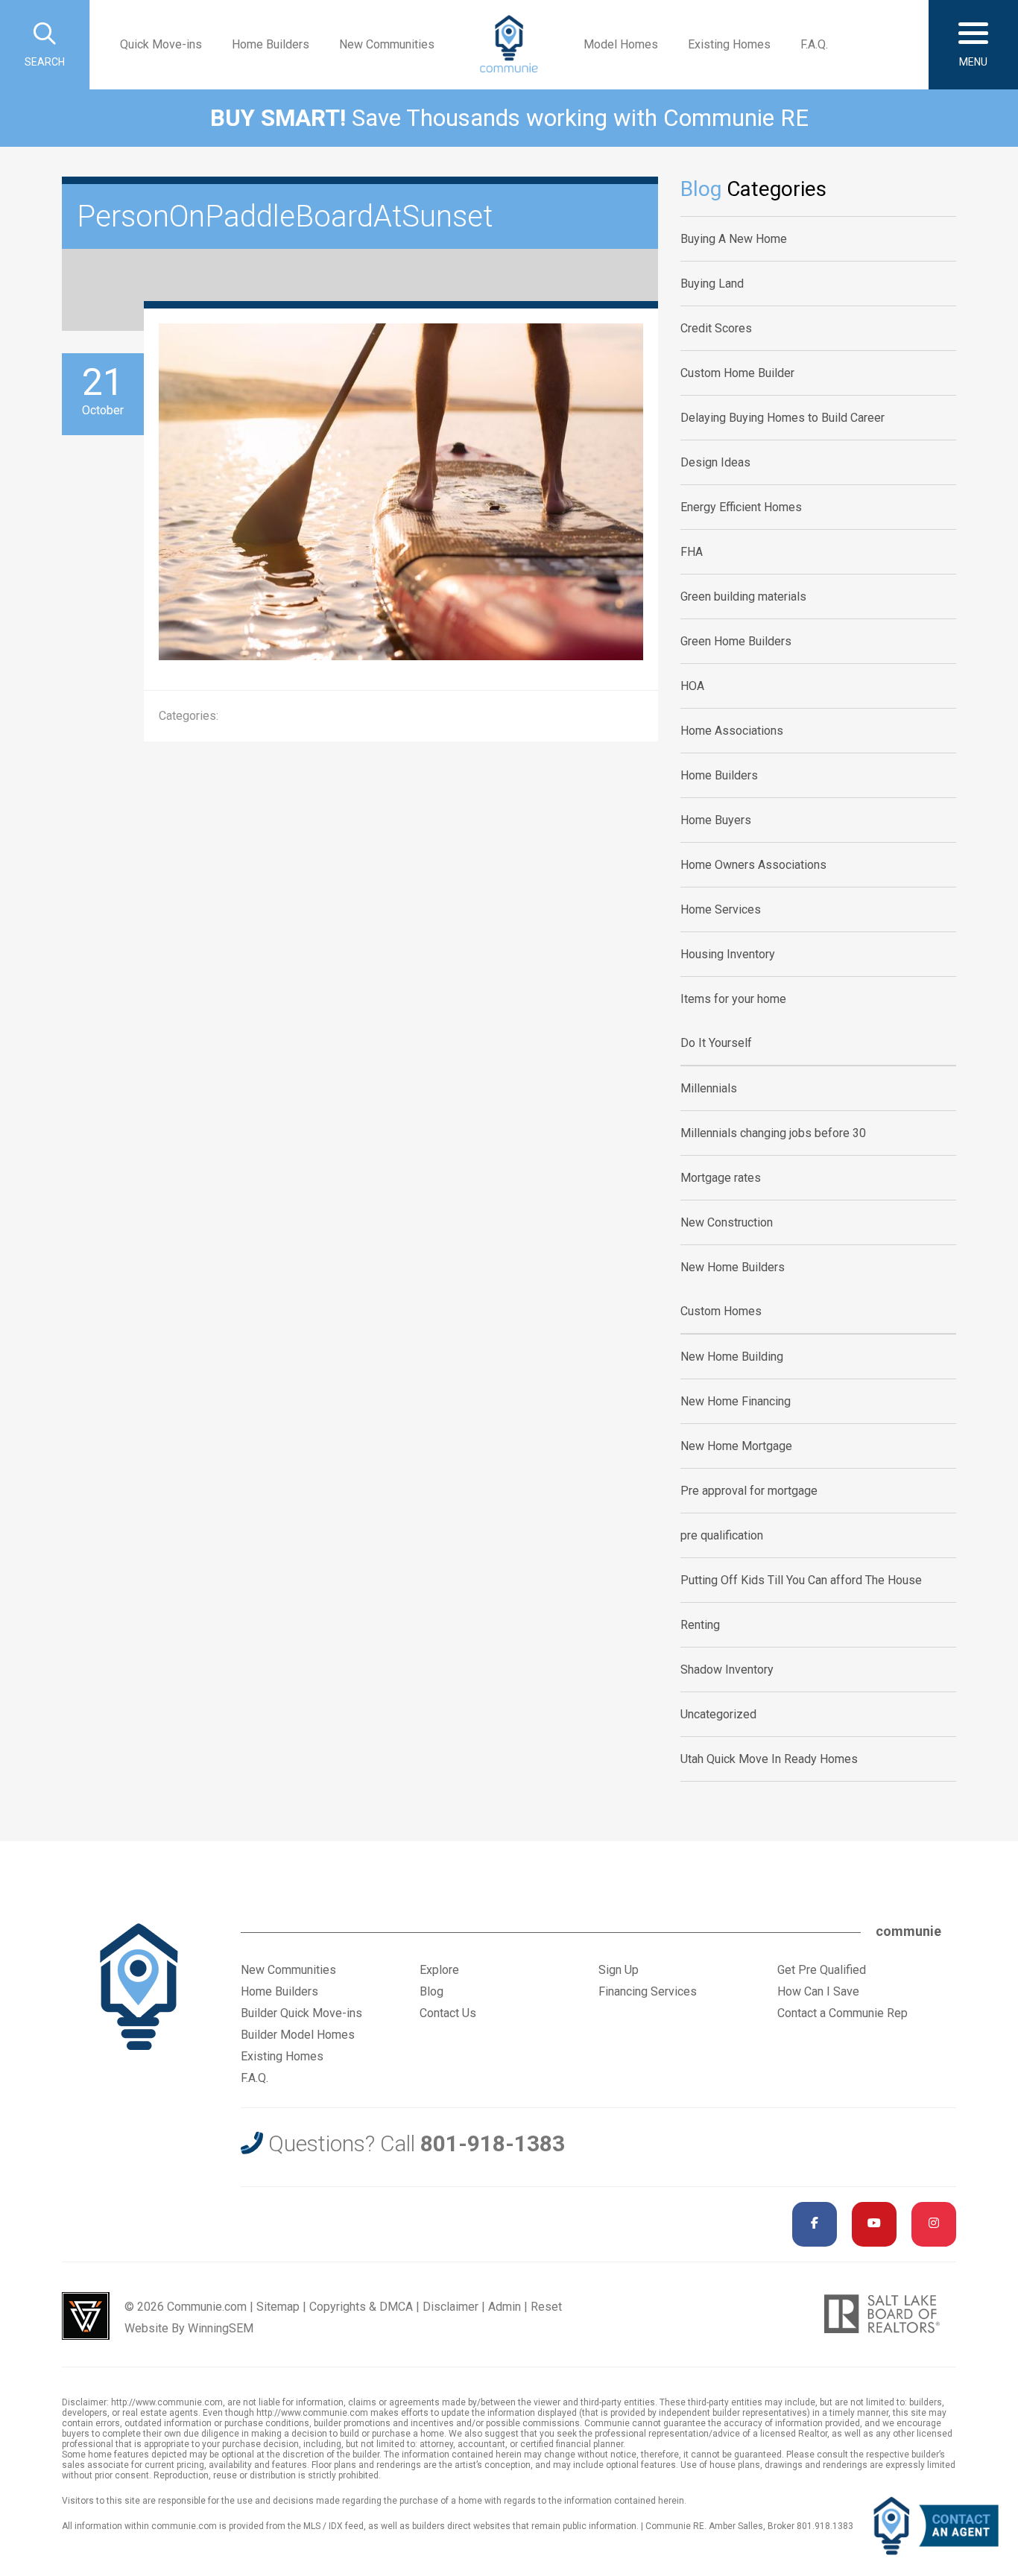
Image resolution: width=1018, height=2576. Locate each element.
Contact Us (448, 2013)
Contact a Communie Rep (842, 2013)
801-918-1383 (493, 2143)
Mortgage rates (721, 1178)
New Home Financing (736, 1401)
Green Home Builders (736, 641)
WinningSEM (221, 2328)
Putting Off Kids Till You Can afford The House (801, 1580)
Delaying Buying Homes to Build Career (783, 418)
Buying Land (712, 284)
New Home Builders (733, 1267)
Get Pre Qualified (822, 1970)
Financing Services (648, 1991)
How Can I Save (818, 1991)
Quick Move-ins (161, 44)
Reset (546, 2307)
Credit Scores (716, 328)
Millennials (709, 1088)
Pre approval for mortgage (749, 1491)
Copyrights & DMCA (361, 2307)
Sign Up (619, 1970)
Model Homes (621, 44)
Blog (431, 1991)
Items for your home (733, 999)
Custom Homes (721, 1311)
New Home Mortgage (736, 1446)
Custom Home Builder (737, 373)
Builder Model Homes (298, 2035)
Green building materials (743, 596)
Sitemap (278, 2307)
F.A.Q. (814, 44)
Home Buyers (716, 820)
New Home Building (732, 1357)
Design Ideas (715, 462)
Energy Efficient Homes (741, 507)
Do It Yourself (716, 1043)
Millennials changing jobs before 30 (773, 1133)
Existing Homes (729, 44)
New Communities (387, 44)
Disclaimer (450, 2307)
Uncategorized (718, 1714)
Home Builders (271, 44)
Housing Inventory (728, 954)
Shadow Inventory (727, 1670)
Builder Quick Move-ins (301, 2013)
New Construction (727, 1222)
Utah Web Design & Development (86, 2316)
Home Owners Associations (753, 865)
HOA (692, 686)
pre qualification (722, 1535)
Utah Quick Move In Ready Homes (769, 1759)
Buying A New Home (734, 239)
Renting (700, 1625)
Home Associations (732, 731)
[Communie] (509, 45)
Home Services (721, 909)
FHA (692, 552)
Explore (439, 1970)
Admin (505, 2307)
